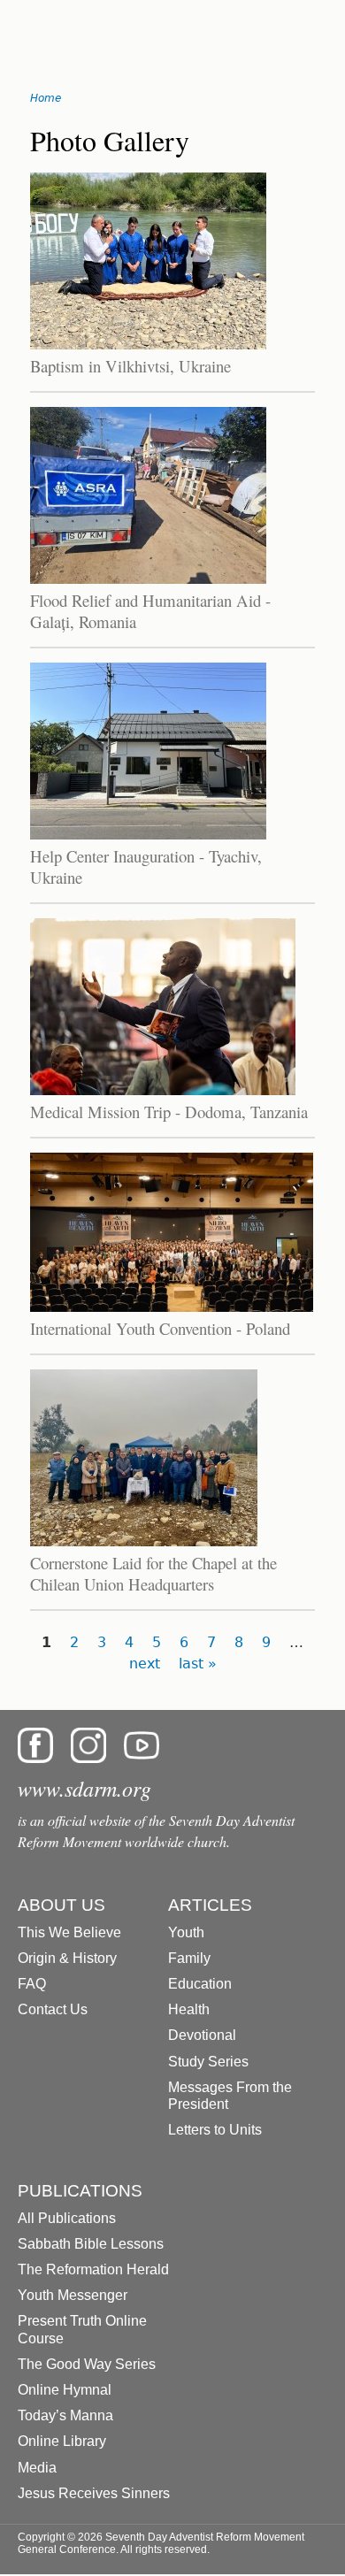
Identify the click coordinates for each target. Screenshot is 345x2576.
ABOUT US (61, 1905)
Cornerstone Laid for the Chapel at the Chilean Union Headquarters (153, 1573)
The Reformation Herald (93, 2269)
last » (198, 1664)
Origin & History (67, 1958)
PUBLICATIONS (80, 2191)
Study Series (208, 2062)
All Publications (67, 2218)
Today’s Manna (65, 2415)
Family (189, 1958)
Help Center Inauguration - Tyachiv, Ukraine (146, 866)
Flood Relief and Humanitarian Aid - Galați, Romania (150, 611)
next (145, 1664)
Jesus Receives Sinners (94, 2493)
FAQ (32, 1984)
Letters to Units (215, 2130)
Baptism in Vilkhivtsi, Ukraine (130, 366)
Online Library (62, 2441)
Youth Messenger (73, 2295)
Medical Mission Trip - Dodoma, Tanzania (169, 1112)
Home (46, 98)
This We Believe (69, 1932)
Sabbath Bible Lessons (91, 2244)
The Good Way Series (87, 2364)
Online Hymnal (65, 2390)
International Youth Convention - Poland (160, 1328)
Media (37, 2468)
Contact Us (53, 2009)
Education (200, 1984)
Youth (186, 1932)
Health (189, 2009)
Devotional (202, 2035)
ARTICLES (210, 1905)
